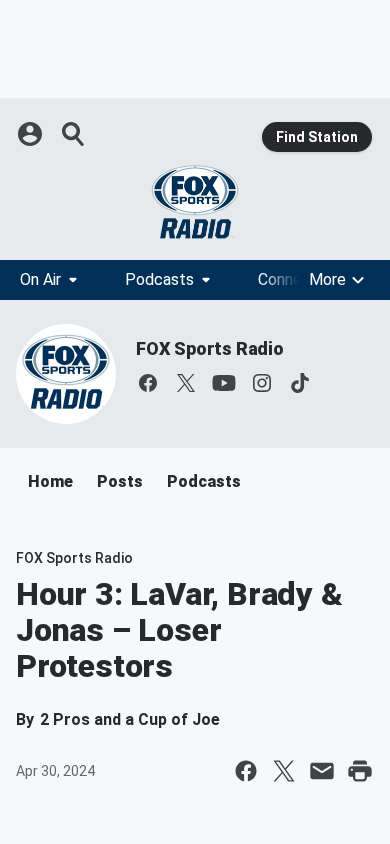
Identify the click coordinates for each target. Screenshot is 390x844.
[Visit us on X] (186, 383)
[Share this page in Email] (322, 771)
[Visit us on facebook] (148, 383)
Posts (120, 481)
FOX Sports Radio (210, 348)
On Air (40, 279)
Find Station (317, 137)
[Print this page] (360, 771)
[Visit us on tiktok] (300, 383)
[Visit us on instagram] (262, 383)
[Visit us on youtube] (224, 383)
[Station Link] (195, 202)
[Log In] (32, 134)
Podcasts (159, 279)
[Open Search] (74, 134)
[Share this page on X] (284, 771)
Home (50, 481)
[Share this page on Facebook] (246, 771)
